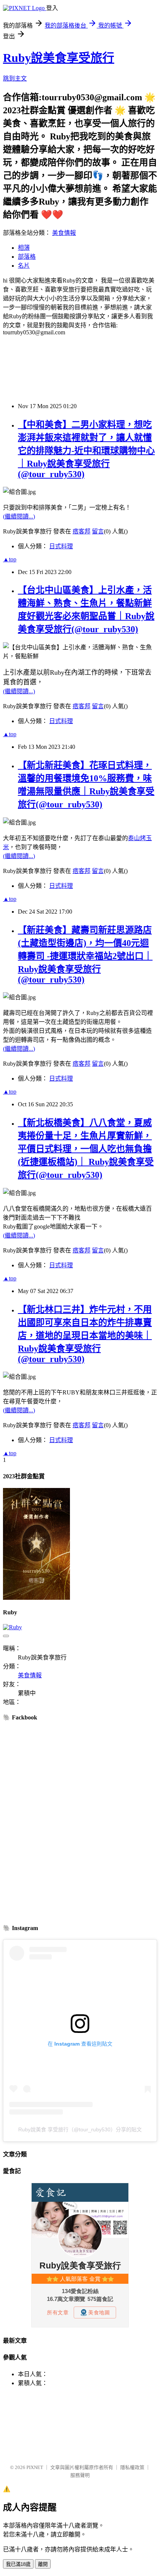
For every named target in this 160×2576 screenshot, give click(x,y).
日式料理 (61, 546)
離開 (43, 2564)
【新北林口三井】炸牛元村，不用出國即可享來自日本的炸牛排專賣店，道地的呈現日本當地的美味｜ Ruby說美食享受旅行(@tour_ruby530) (85, 1334)
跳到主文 (15, 78)
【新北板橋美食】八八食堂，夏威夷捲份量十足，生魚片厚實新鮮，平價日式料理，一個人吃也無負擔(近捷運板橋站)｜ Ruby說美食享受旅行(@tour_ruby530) (86, 1149)
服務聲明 (80, 2475)
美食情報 (64, 233)
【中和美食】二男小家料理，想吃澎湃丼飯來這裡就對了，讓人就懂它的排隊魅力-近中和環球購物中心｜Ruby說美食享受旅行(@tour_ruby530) (86, 449)
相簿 (24, 248)
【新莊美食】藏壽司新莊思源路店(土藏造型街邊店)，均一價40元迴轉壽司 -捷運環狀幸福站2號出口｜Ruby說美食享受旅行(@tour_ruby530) (85, 955)
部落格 (27, 257)
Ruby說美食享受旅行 (59, 58)
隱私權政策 (132, 2467)
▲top (10, 559)
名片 (24, 266)
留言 (98, 531)
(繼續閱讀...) (19, 516)
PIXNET (35, 2467)
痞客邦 (81, 531)
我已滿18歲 (18, 2564)
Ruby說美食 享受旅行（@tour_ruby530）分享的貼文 (80, 2129)
